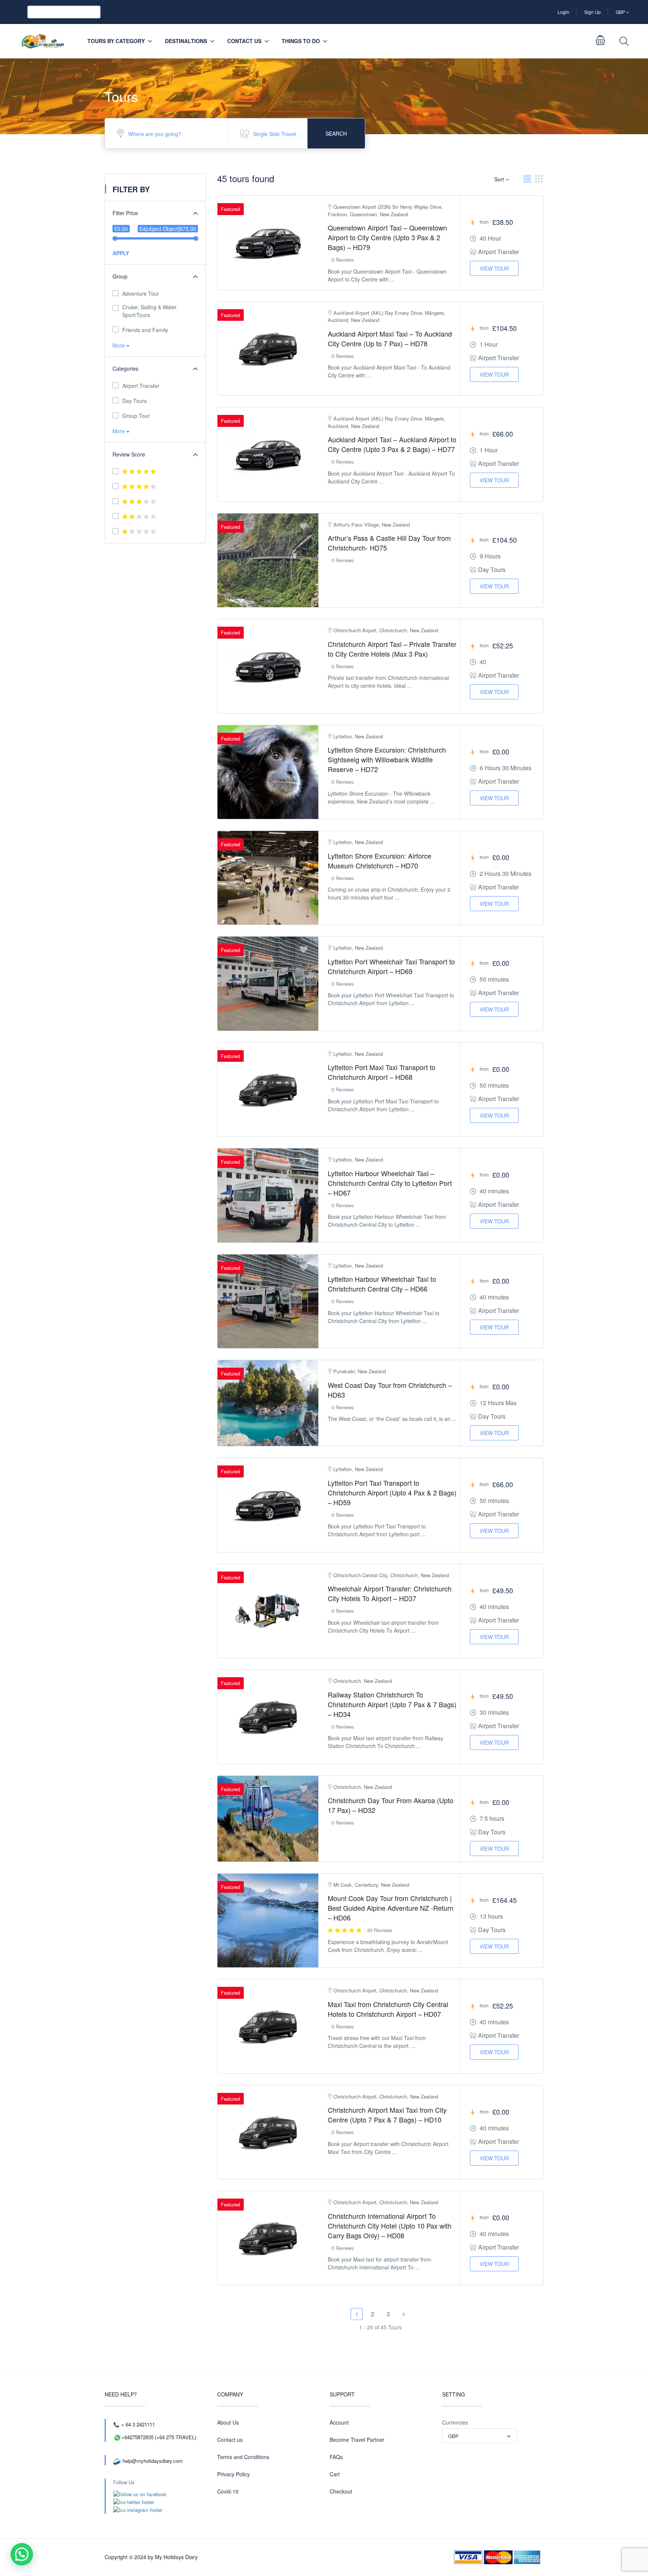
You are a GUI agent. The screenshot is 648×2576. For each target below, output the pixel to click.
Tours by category (116, 41)
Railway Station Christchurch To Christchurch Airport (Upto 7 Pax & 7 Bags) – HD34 (392, 1704)
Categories (125, 368)
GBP (621, 12)
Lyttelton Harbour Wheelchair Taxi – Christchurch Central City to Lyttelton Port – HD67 (390, 1183)
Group (120, 276)
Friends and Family (145, 330)
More (119, 345)
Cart (335, 2474)
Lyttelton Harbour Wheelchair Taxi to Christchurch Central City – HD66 (382, 1284)
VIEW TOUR (494, 268)
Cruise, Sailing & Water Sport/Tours (149, 311)
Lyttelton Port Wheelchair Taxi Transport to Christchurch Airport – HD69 (391, 966)
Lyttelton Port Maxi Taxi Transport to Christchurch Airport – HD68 (382, 1072)
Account (339, 2422)
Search (336, 133)
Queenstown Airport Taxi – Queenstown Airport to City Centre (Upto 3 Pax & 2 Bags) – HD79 (387, 237)
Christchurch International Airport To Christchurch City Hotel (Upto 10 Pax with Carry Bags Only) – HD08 (390, 2226)
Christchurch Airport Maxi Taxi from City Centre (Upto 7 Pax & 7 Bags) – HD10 (387, 2115)
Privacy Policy (233, 2474)
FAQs (336, 2457)
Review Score (129, 454)
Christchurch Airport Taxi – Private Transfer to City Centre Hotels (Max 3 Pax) (392, 649)
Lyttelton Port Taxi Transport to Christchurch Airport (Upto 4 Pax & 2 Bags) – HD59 (392, 1492)
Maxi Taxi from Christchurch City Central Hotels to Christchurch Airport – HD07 (388, 2009)
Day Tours (134, 401)
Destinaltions (186, 41)
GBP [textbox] (453, 2436)
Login (563, 12)
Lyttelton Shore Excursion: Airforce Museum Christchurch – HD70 (379, 861)
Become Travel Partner (357, 2440)
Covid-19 (228, 2491)
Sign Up (592, 12)
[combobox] (480, 2436)
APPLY (121, 253)
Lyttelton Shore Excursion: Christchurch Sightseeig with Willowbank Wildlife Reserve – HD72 (387, 759)
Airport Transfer (141, 386)
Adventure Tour (141, 293)
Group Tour (136, 416)
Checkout (341, 2491)
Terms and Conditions (243, 2457)
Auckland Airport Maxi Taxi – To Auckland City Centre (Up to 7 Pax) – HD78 (390, 338)
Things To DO (301, 41)
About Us (228, 2422)
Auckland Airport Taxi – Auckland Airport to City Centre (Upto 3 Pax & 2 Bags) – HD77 (392, 444)
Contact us (244, 41)
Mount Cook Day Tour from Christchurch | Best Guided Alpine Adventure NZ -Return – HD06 (391, 1908)
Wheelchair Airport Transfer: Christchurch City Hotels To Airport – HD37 (390, 1593)
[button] (22, 2554)
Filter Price (125, 213)
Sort (500, 179)
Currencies (455, 2422)
